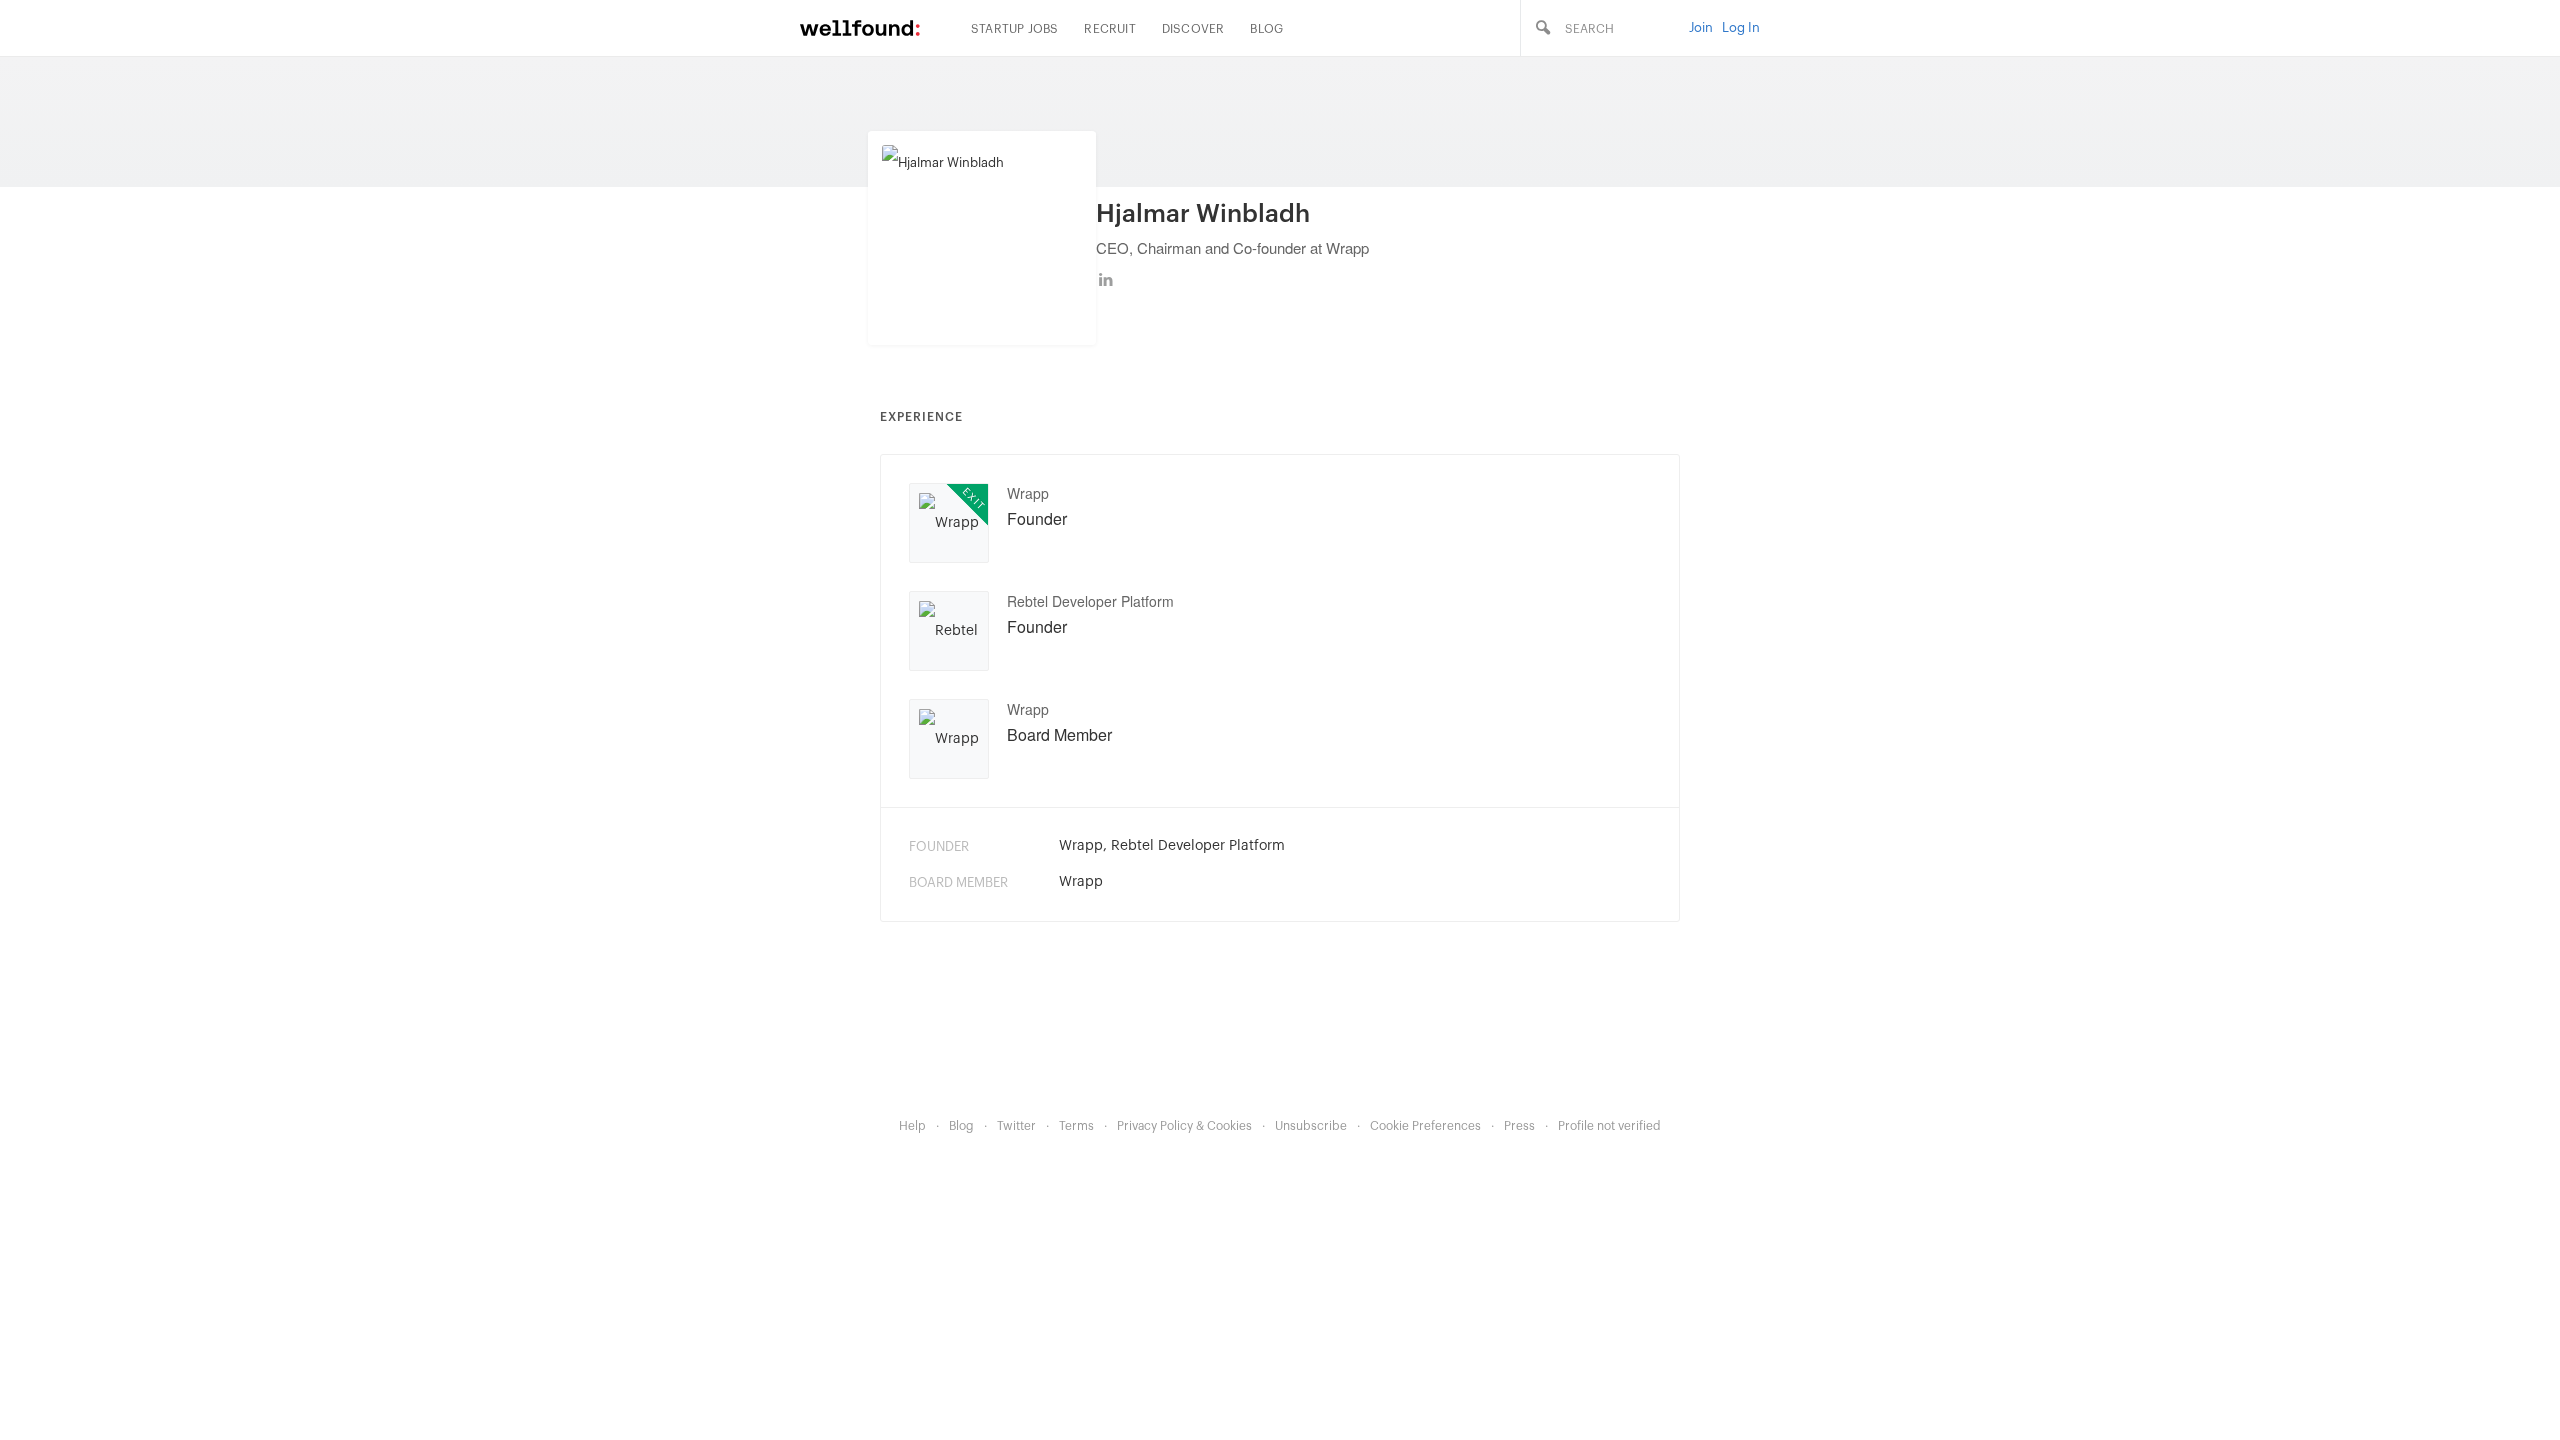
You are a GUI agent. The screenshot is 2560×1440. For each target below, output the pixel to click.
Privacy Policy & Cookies (1184, 1126)
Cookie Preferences (1425, 1126)
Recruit (1109, 29)
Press (1519, 1126)
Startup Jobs (1014, 29)
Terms (1076, 1126)
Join (1701, 27)
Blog (1266, 29)
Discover (1193, 29)
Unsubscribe (1311, 1126)
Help (912, 1126)
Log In (1741, 27)
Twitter (1016, 1126)
